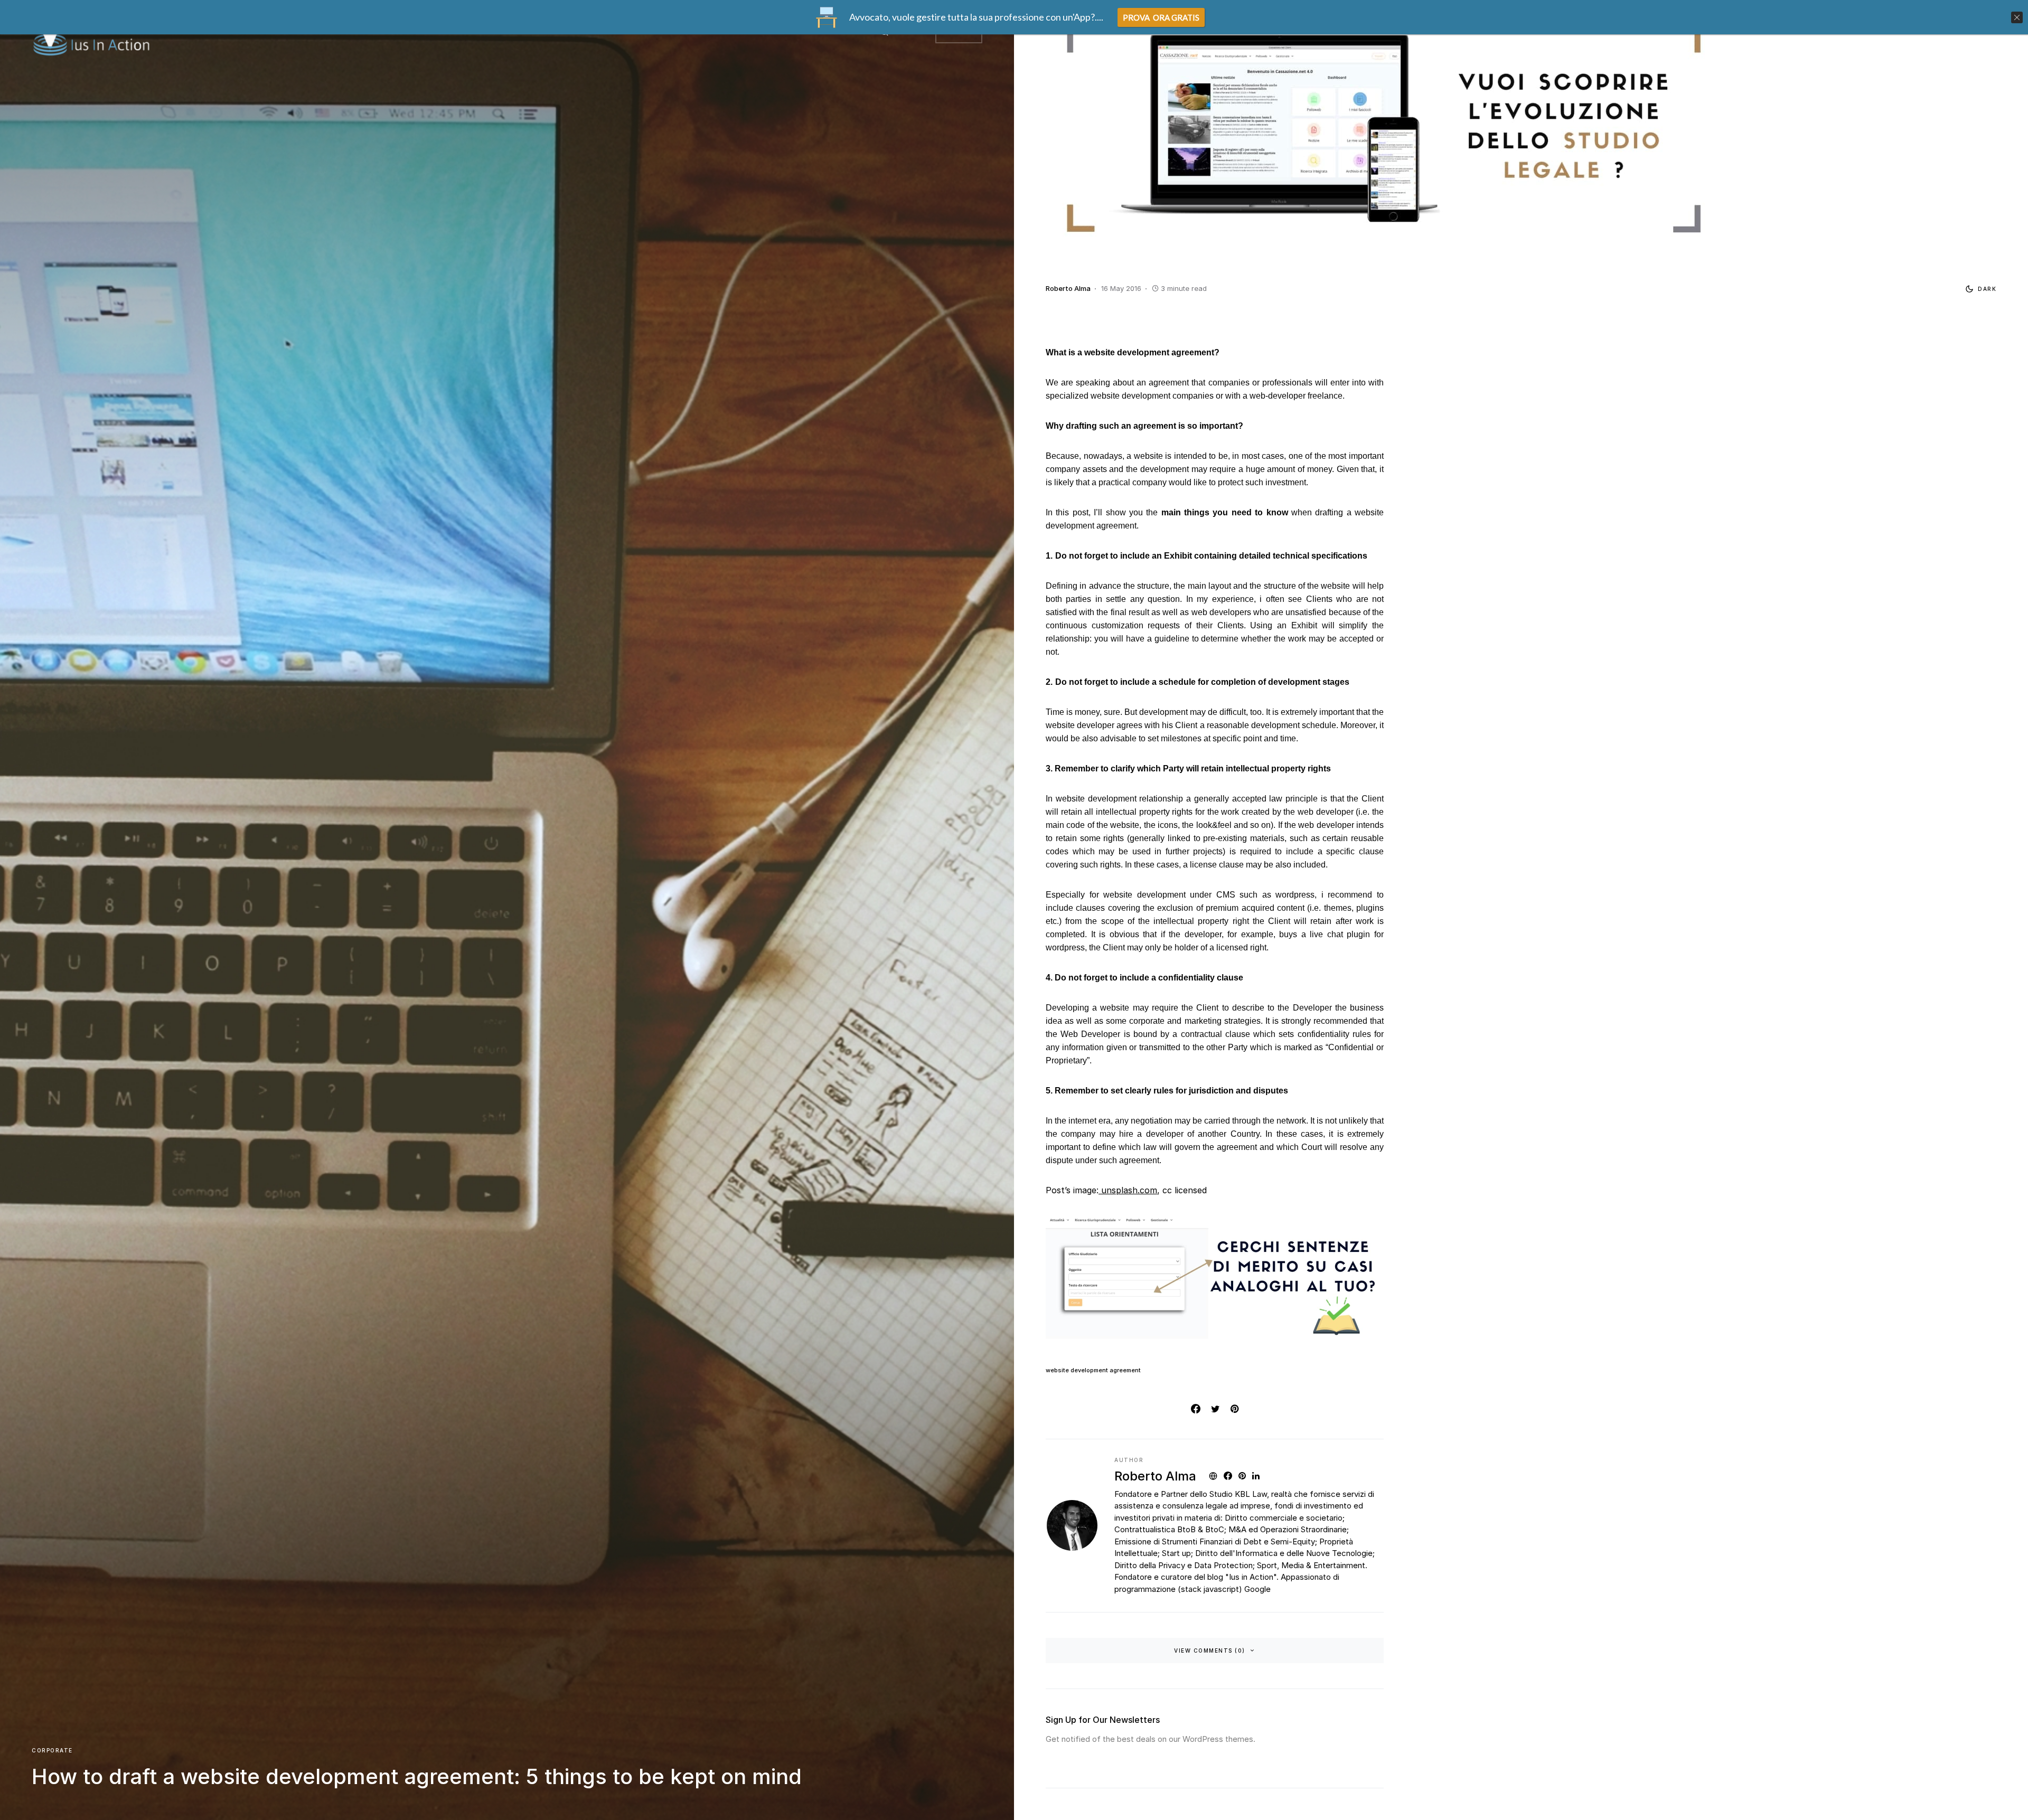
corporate (52, 1750)
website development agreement (1093, 1370)
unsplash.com (1128, 1190)
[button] (1979, 289)
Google (1257, 1589)
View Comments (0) (1210, 1651)
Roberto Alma (1155, 1476)
